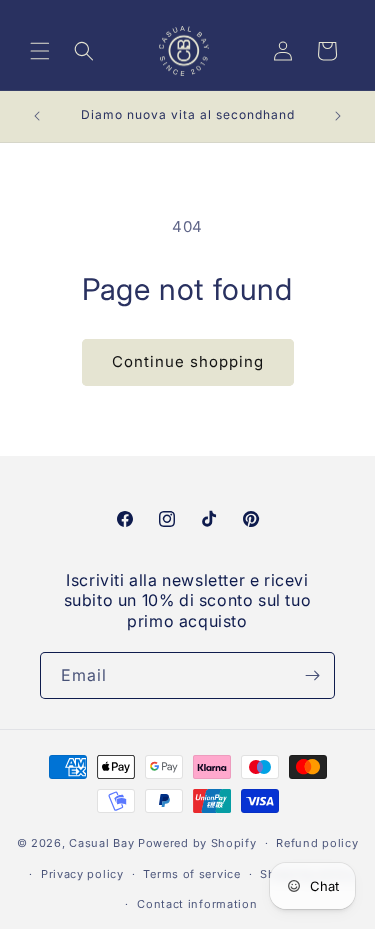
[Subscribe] (312, 675)
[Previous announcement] (37, 116)
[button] (40, 51)
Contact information (197, 904)
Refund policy (317, 843)
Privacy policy (82, 874)
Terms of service (191, 874)
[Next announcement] (338, 116)
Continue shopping (188, 361)
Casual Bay (101, 843)
